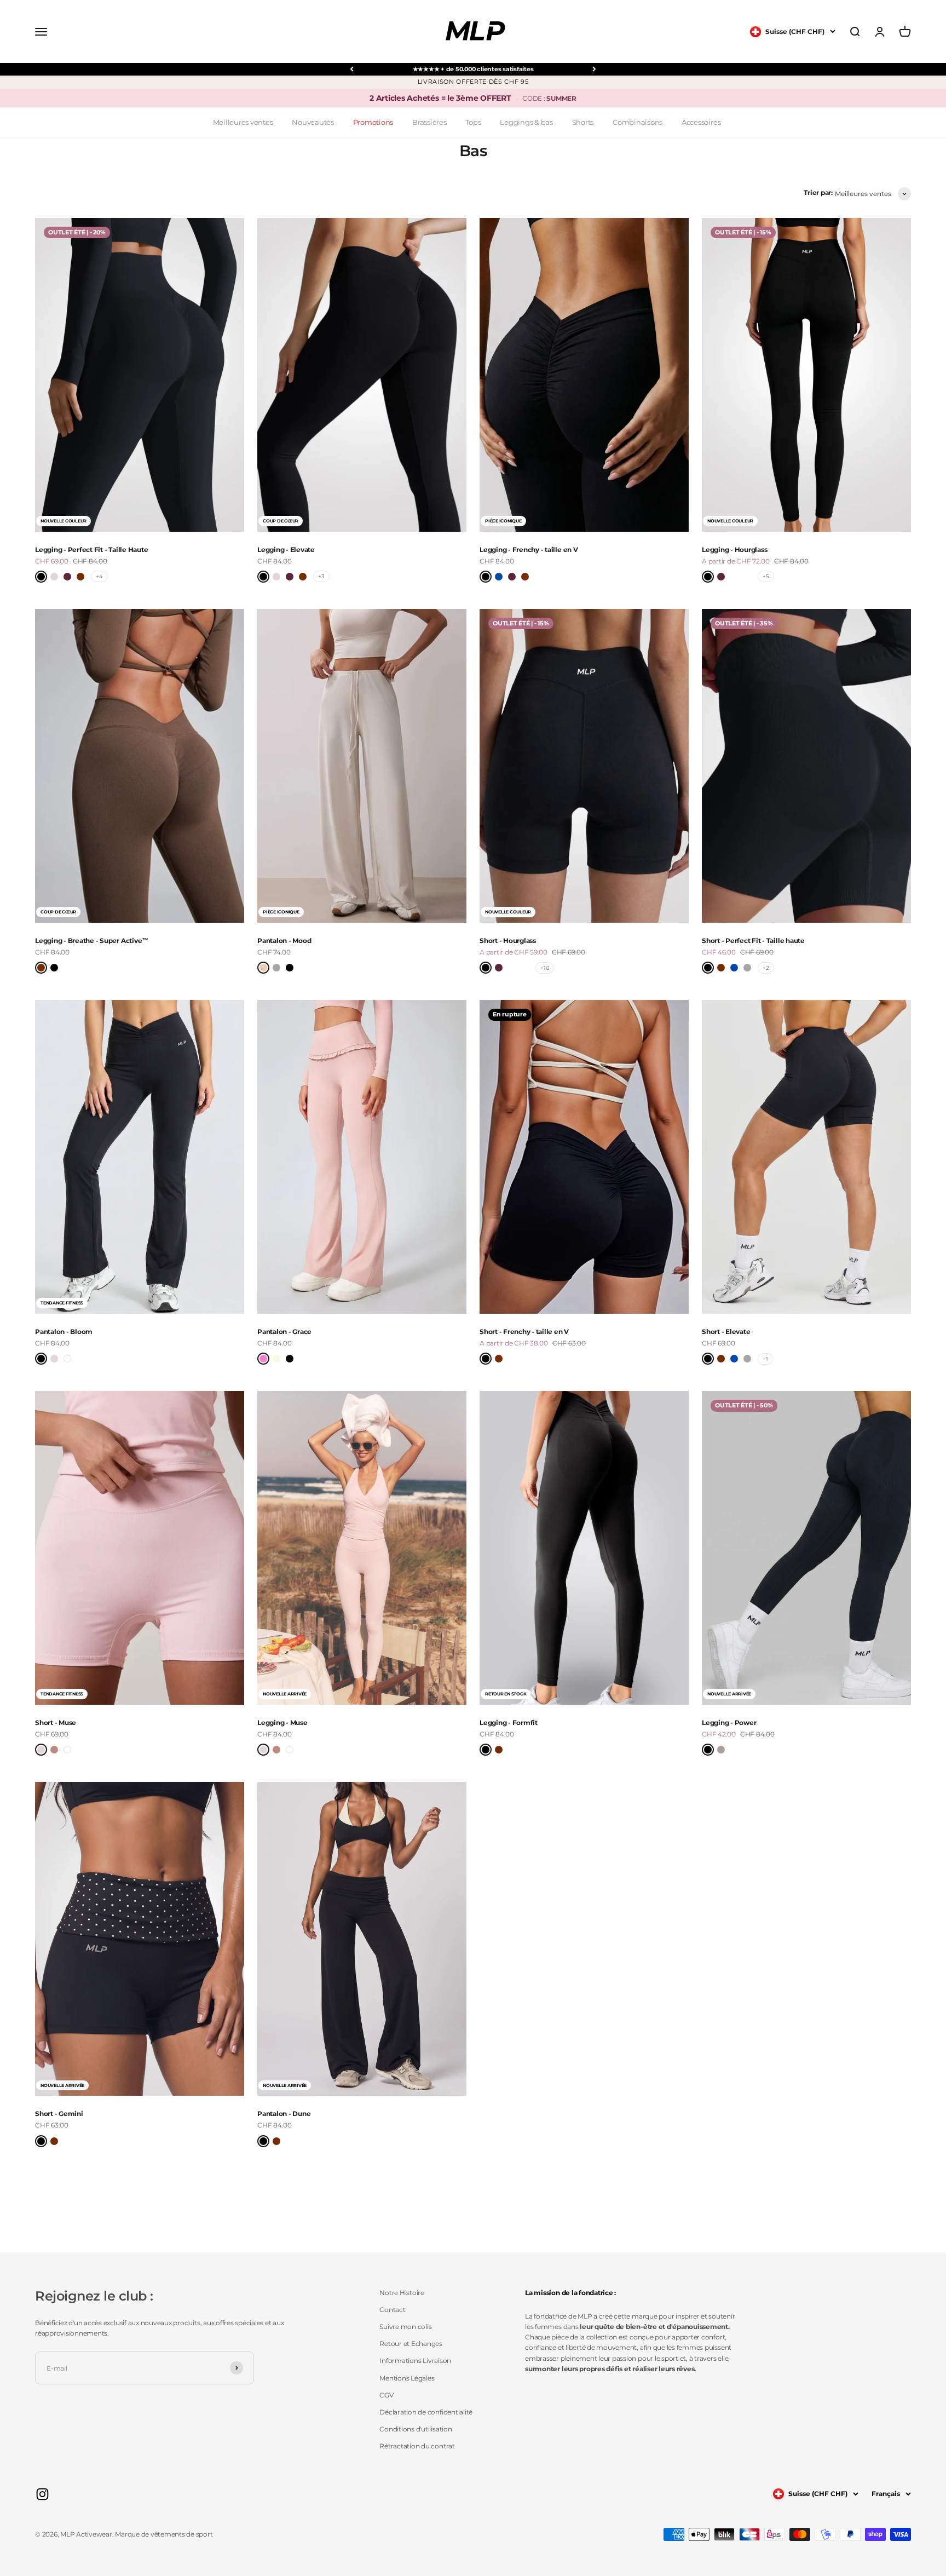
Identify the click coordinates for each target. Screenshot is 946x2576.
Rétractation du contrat (417, 2446)
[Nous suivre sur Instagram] (42, 2494)
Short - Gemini (59, 2114)
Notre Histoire (402, 2293)
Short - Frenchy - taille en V (524, 1332)
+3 (321, 576)
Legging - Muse (282, 1723)
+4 (99, 576)
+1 (765, 1359)
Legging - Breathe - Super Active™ (92, 941)
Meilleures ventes (243, 122)
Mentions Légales (407, 2378)
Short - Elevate (726, 1332)
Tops (473, 122)
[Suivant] (594, 69)
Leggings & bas (526, 122)
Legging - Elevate (286, 550)
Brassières (429, 122)
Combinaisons (638, 122)
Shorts (583, 122)
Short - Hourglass (508, 941)
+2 (766, 968)
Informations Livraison (415, 2361)
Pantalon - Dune (284, 2114)
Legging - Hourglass (734, 550)
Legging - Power (729, 1723)
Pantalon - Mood (284, 941)
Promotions (373, 122)
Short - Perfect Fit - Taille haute (753, 941)
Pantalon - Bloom (64, 1332)
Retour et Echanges (411, 2344)
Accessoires (701, 122)
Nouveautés (313, 122)
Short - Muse (56, 1723)
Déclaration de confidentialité (426, 2412)
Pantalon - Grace (284, 1332)
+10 (545, 968)
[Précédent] (352, 69)
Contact (392, 2310)
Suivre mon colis (405, 2327)
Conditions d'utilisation (416, 2429)
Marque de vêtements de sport (164, 2534)
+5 (766, 576)
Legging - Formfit (509, 1723)
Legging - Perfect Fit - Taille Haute (91, 550)
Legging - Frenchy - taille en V (529, 550)
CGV (386, 2395)
